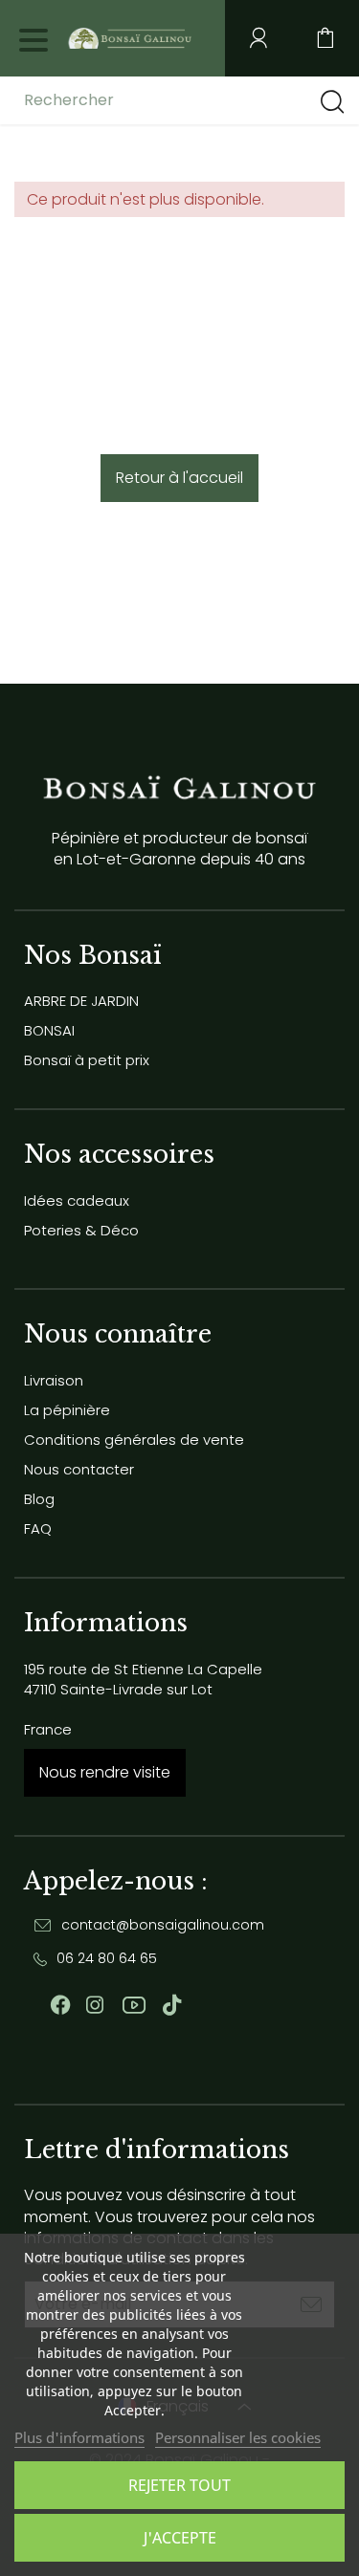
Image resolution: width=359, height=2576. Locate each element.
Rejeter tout (179, 2485)
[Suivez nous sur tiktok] (172, 2005)
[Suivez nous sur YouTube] (134, 2005)
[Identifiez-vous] (258, 38)
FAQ (38, 1528)
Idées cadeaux (77, 1201)
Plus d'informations (79, 2437)
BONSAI (49, 1030)
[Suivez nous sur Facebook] (60, 2005)
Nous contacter (79, 1469)
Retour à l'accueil (179, 478)
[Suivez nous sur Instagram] (95, 2005)
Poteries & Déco (81, 1230)
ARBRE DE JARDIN (81, 1001)
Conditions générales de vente (134, 1440)
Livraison (54, 1380)
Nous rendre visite (105, 1772)
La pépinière (67, 1410)
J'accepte (180, 2538)
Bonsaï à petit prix (87, 1060)
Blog (39, 1499)
